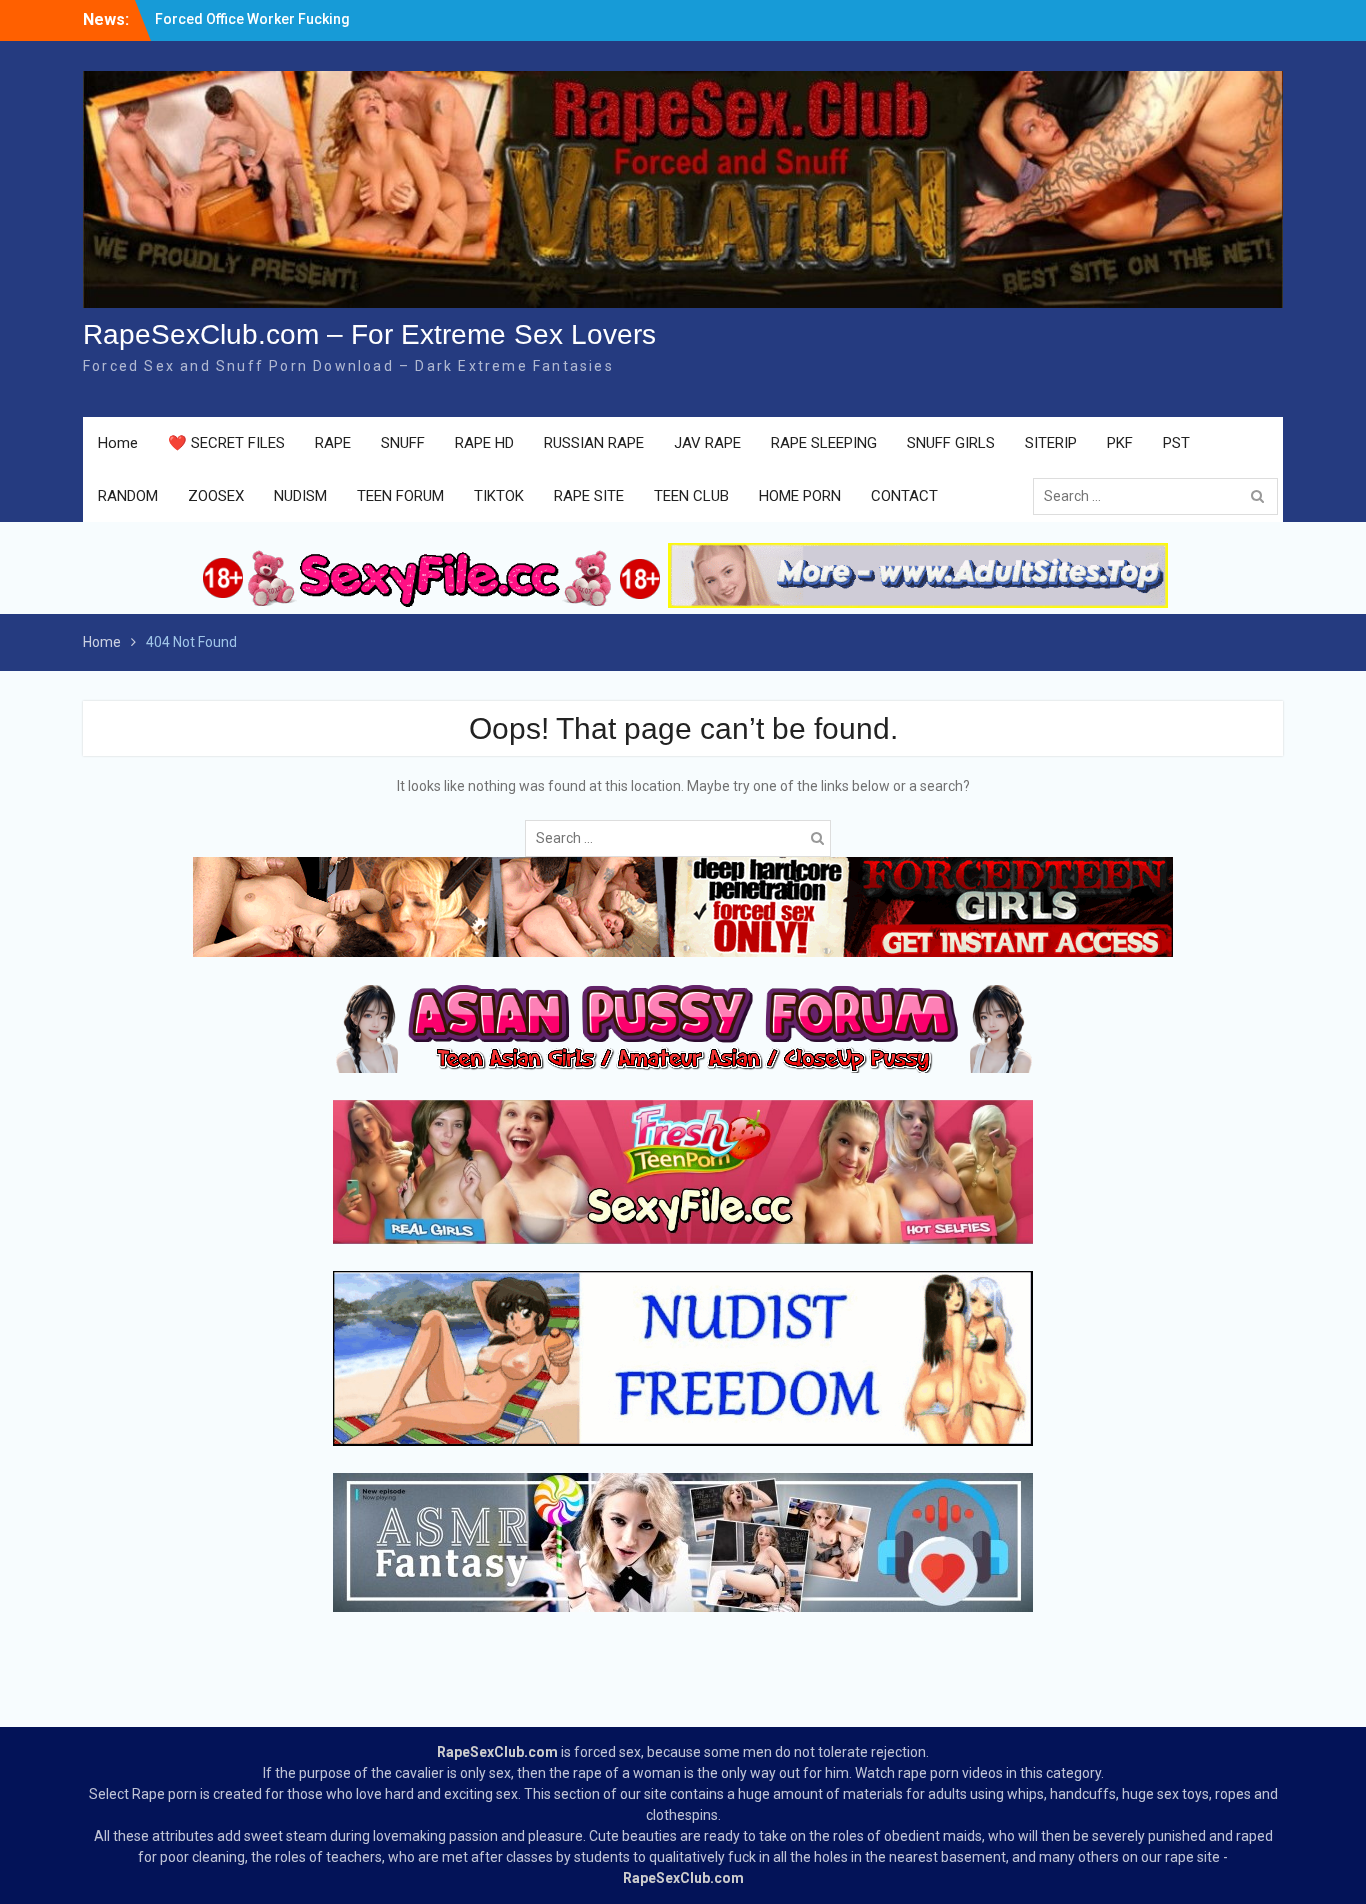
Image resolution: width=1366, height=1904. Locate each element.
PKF (1120, 443)
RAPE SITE (589, 496)
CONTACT (904, 496)
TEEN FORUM (400, 496)
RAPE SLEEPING (824, 443)
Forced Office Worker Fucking (252, 19)
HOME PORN (800, 496)
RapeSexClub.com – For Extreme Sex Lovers (369, 334)
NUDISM (300, 496)
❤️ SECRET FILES (226, 443)
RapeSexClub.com (497, 1752)
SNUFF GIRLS (951, 443)
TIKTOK (499, 496)
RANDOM (128, 496)
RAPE (333, 443)
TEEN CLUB (691, 496)
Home (118, 443)
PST (1176, 443)
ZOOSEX (216, 496)
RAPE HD (484, 443)
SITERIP (1051, 443)
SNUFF (403, 443)
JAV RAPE (707, 443)
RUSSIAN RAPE (594, 443)
